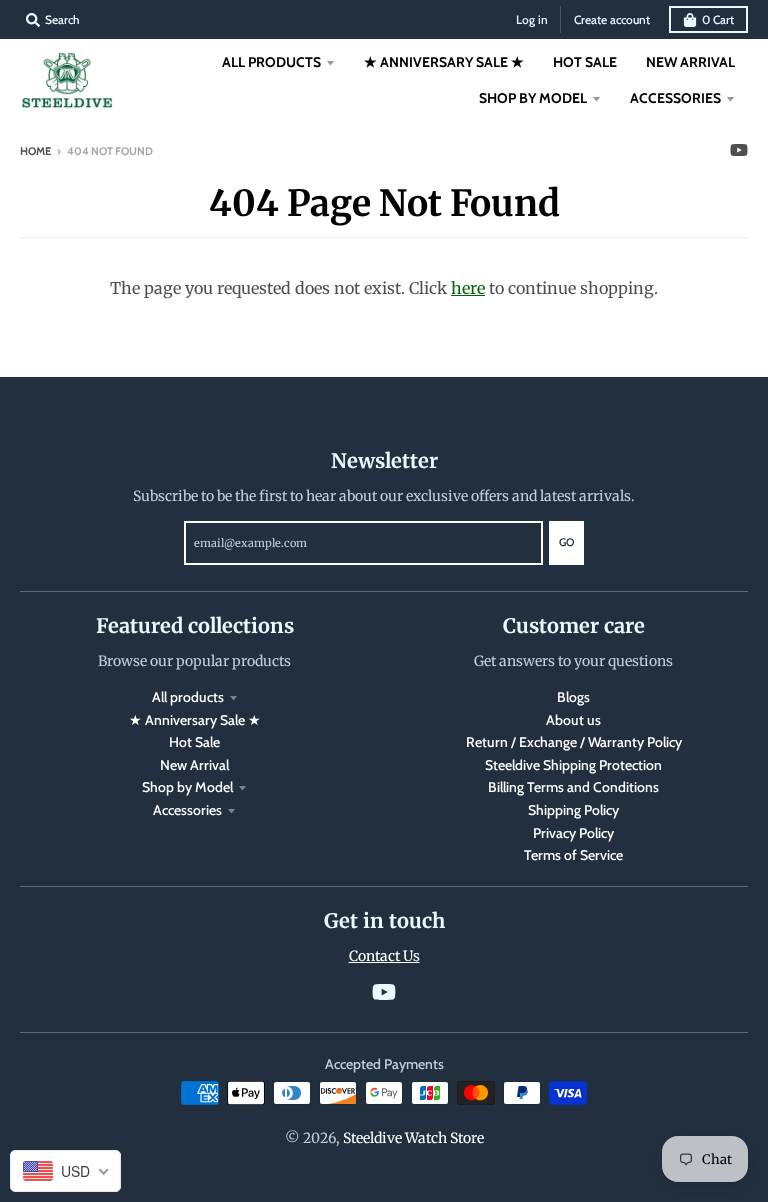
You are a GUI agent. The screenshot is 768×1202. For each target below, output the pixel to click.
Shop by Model (187, 787)
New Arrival (194, 765)
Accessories (187, 810)
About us (573, 720)
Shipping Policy (573, 810)
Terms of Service (573, 855)
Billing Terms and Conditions (573, 787)
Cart (718, 19)
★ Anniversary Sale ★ (195, 720)
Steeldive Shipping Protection (573, 765)
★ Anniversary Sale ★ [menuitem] (444, 62)
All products (188, 697)
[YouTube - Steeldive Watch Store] (739, 150)
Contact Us (384, 956)
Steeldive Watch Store (413, 1138)
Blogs (573, 697)
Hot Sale (194, 742)
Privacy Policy (573, 833)
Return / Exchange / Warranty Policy (574, 742)
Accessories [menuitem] (675, 98)
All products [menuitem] (271, 62)
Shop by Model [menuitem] (533, 98)
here (468, 288)
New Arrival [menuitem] (690, 62)
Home (35, 151)
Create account (612, 19)
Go (566, 542)
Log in (532, 19)
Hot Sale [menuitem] (585, 62)
